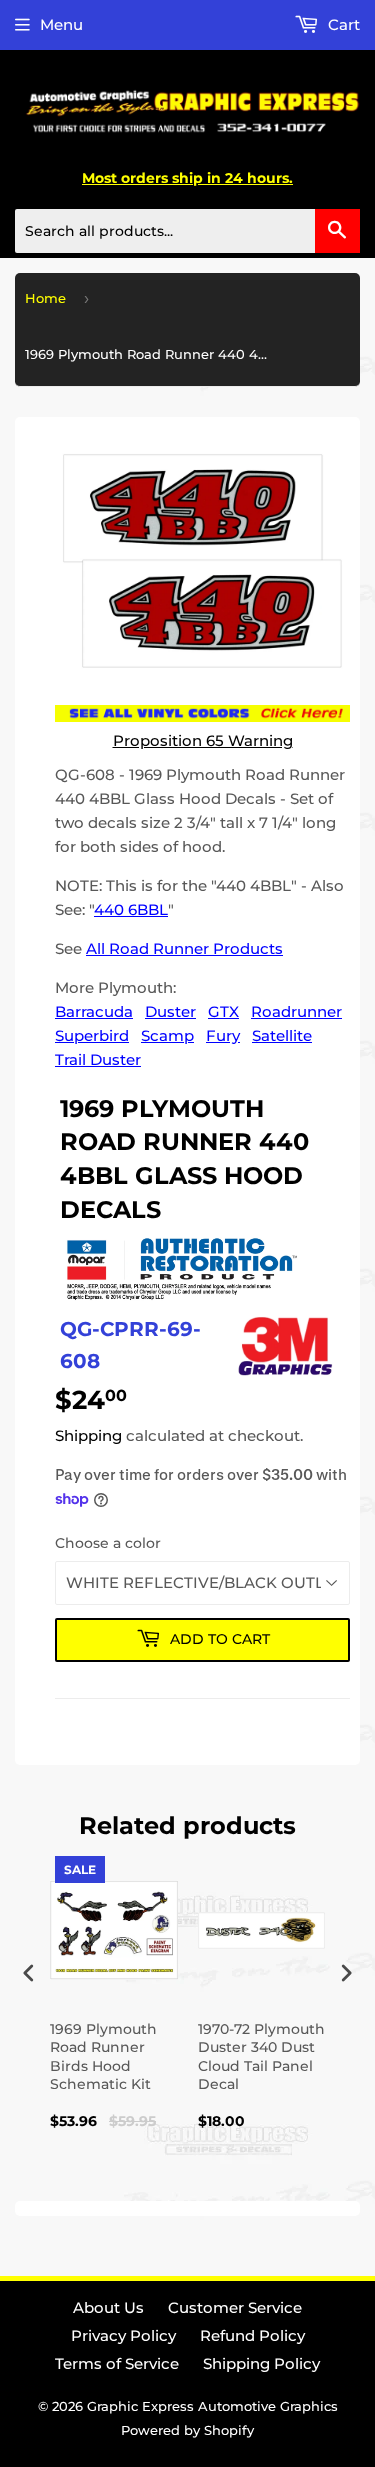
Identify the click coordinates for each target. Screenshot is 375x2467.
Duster (170, 1011)
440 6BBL (131, 909)
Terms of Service (117, 2363)
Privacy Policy (123, 2335)
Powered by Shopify (187, 2430)
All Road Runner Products (184, 948)
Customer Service (235, 2307)
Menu (61, 24)
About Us (108, 2307)
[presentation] (29, 1973)
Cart (342, 24)
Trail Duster (98, 1059)
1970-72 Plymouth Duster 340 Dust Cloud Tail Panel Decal (261, 2056)
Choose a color (108, 1543)
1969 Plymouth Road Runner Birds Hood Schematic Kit (103, 2056)
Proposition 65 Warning (203, 740)
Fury (223, 1035)
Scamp (167, 1035)
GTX (223, 1011)
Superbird (92, 1035)
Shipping (88, 1435)
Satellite (282, 1035)
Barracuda (94, 1011)
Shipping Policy (261, 2363)
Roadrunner (296, 1011)
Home (45, 298)
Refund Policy (252, 2335)
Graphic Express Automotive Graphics (212, 2406)
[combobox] (187, 231)
